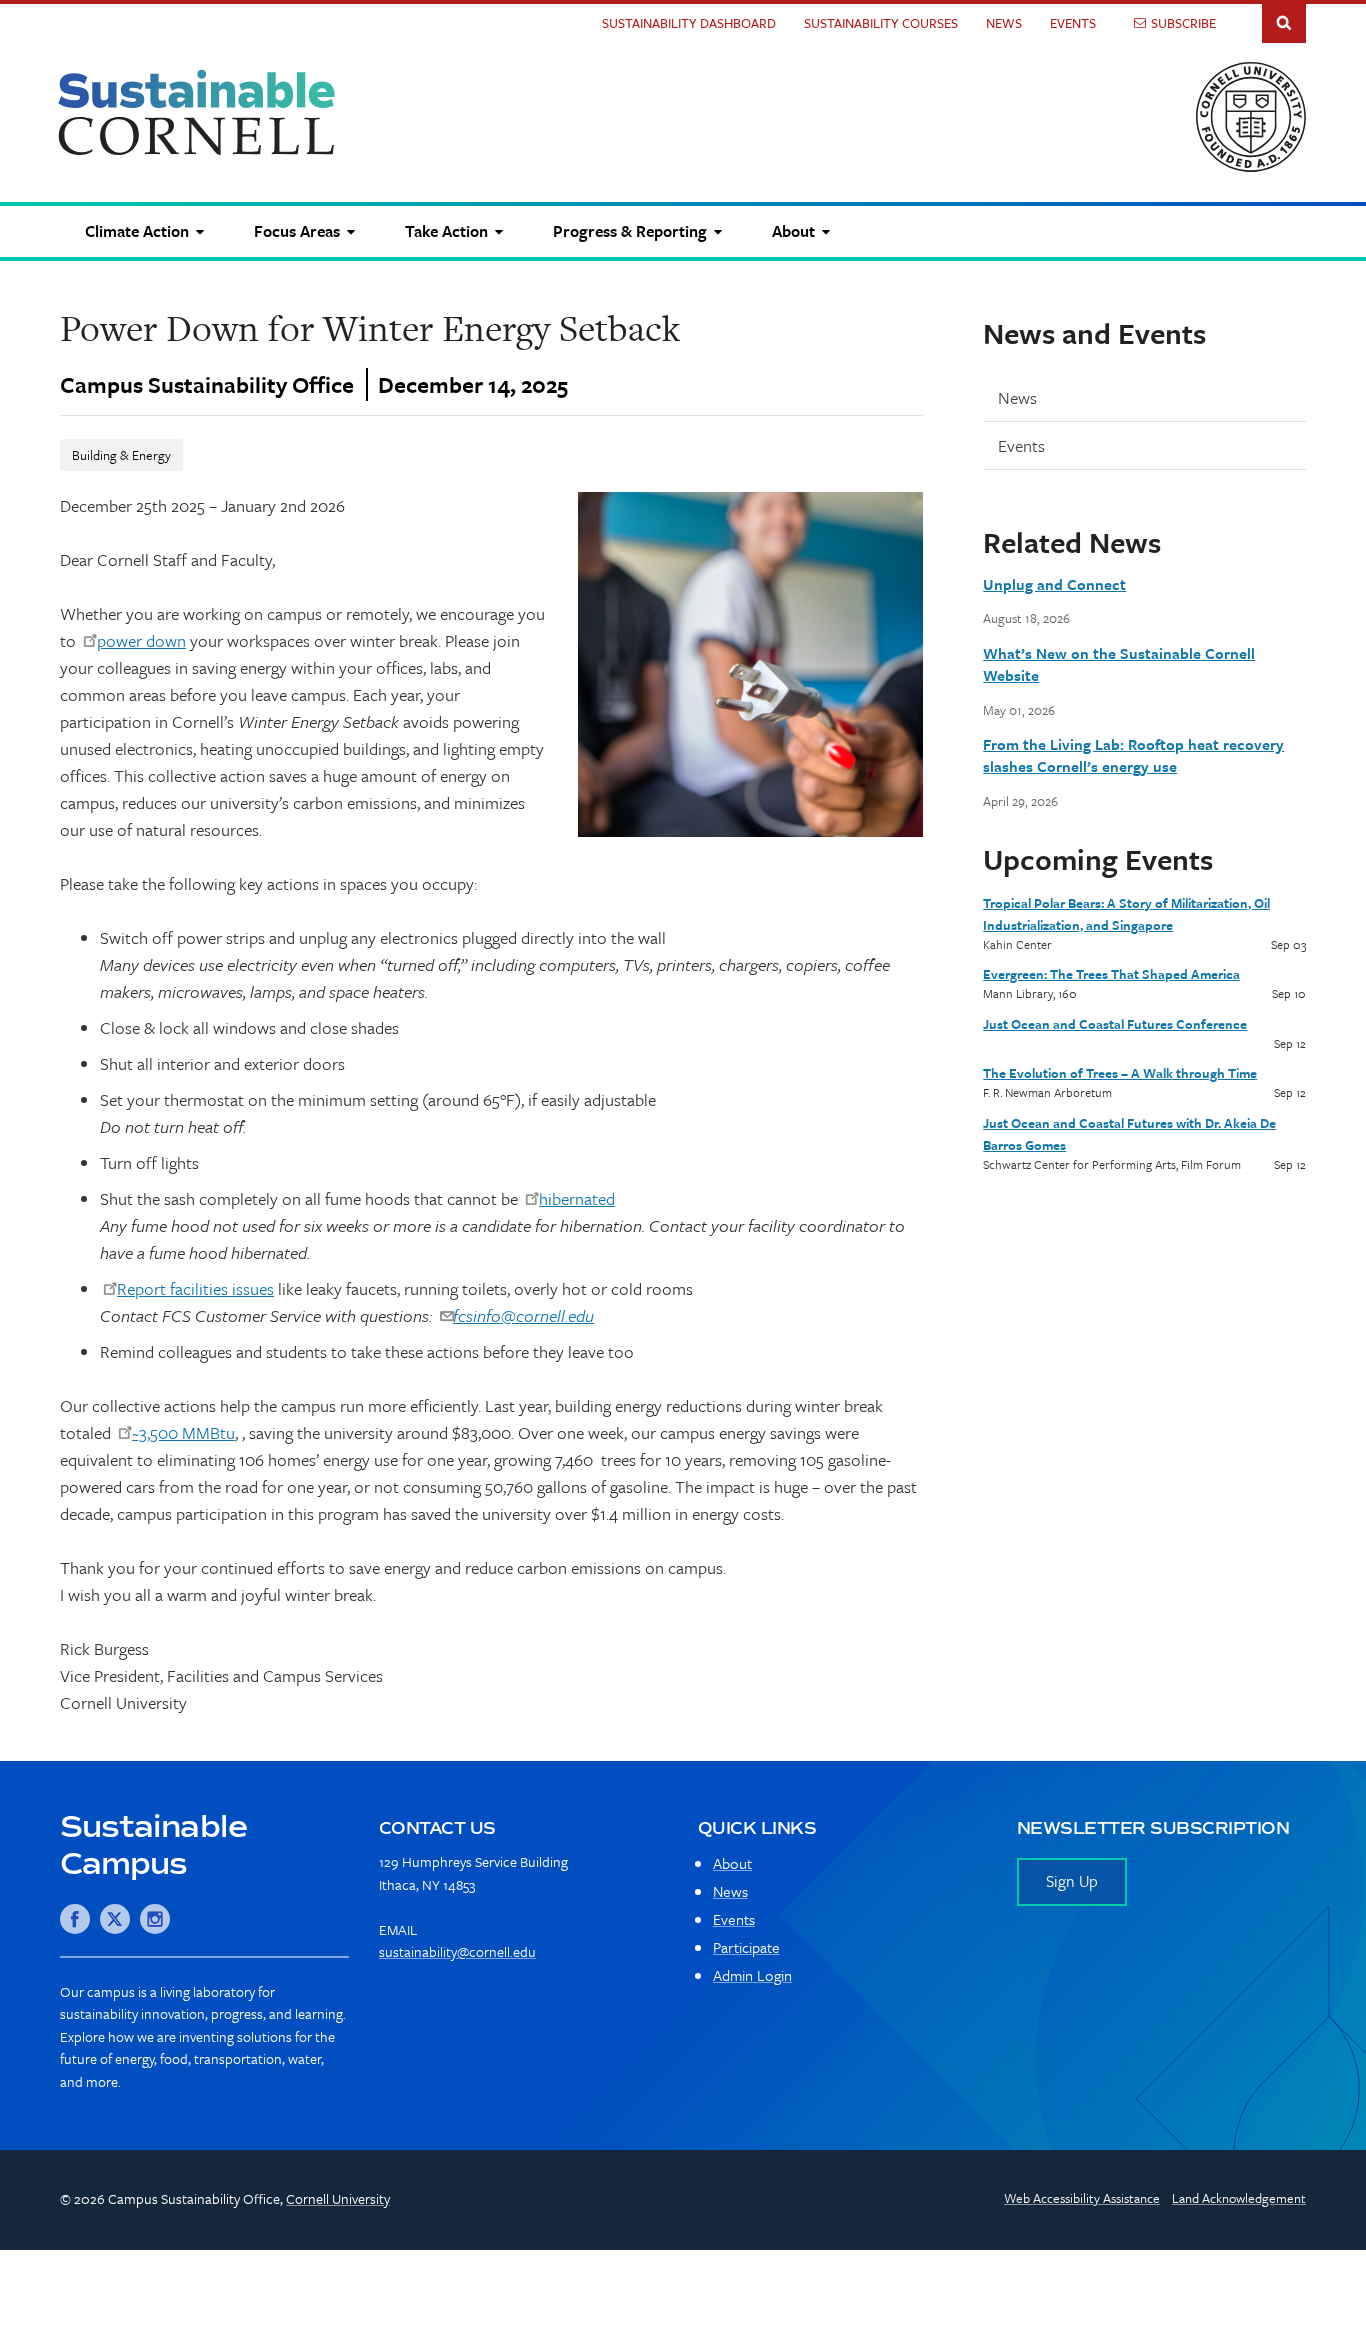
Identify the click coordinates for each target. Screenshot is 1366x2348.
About (732, 1863)
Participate (746, 1947)
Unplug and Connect (1054, 584)
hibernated (577, 1198)
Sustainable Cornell (197, 112)
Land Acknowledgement (1239, 2198)
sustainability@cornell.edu (457, 1951)
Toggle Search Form (1284, 21)
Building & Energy (121, 455)
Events (1073, 23)
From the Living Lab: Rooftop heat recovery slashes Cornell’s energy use (1133, 755)
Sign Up (1072, 1881)
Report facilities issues (195, 1288)
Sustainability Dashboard (689, 23)
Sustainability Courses (881, 23)
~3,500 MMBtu (183, 1432)
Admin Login (752, 1975)
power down (141, 640)
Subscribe (1183, 23)
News (1004, 23)
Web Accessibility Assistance (1082, 2198)
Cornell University (338, 2198)
